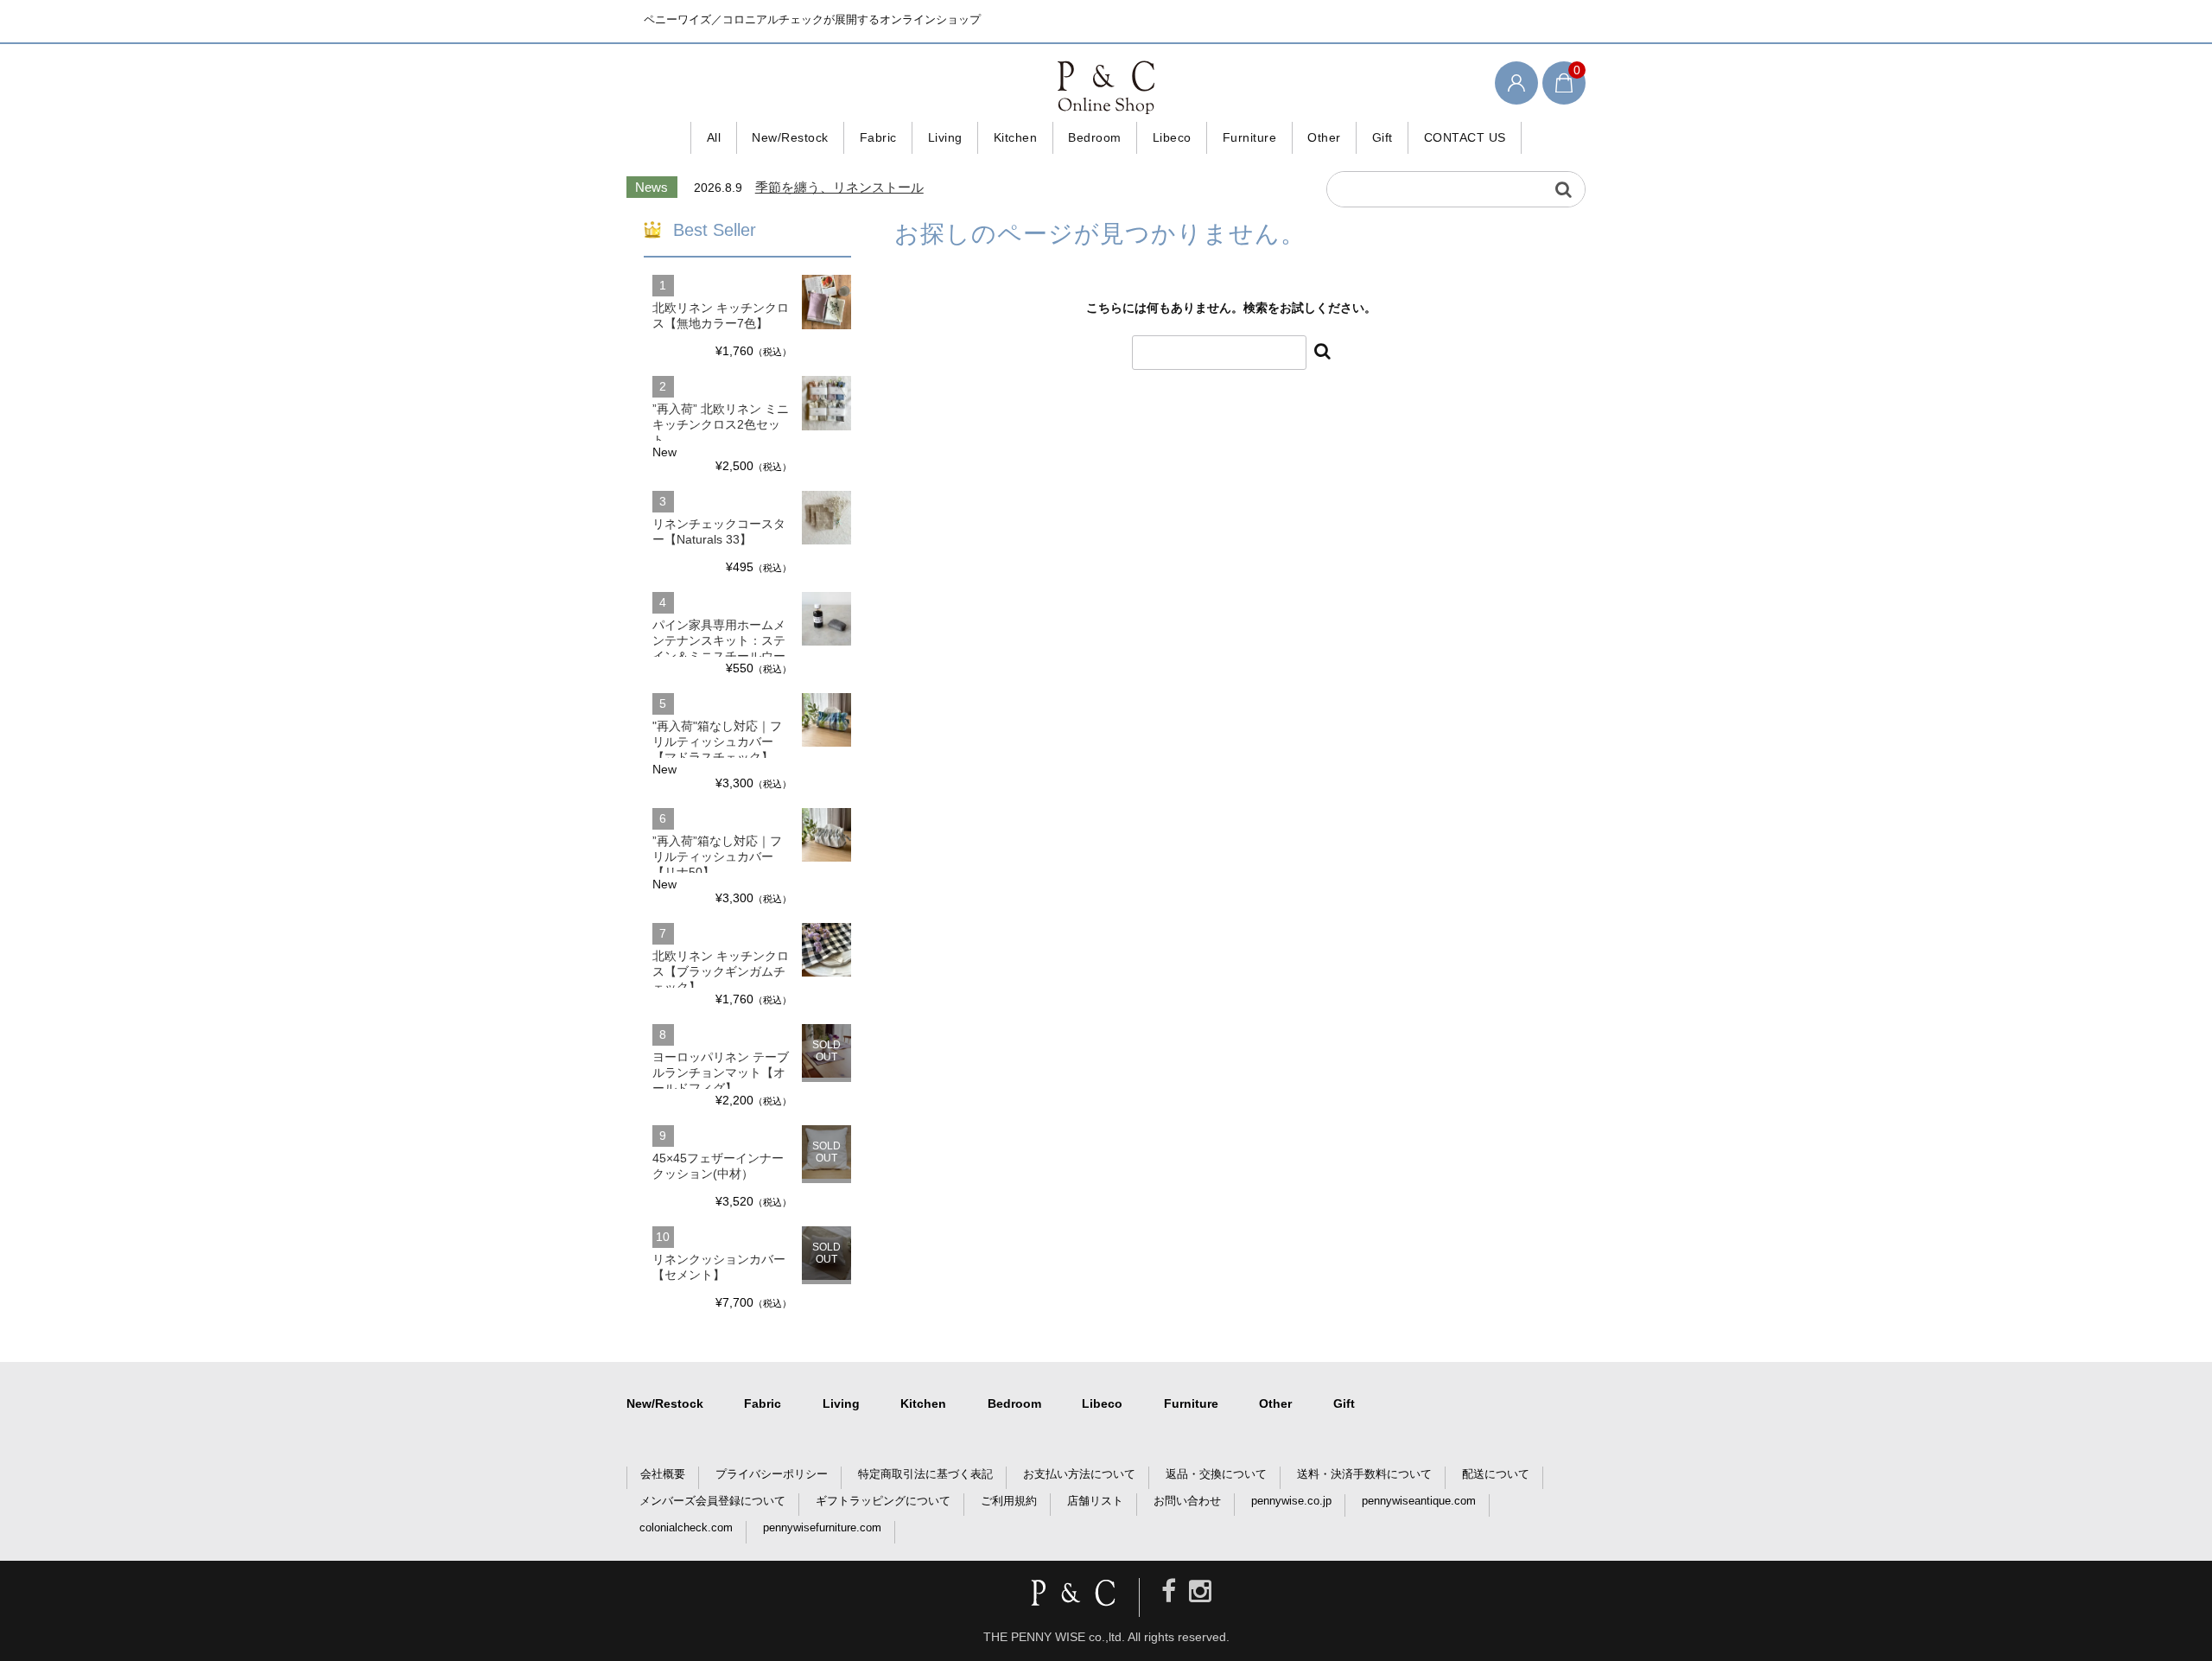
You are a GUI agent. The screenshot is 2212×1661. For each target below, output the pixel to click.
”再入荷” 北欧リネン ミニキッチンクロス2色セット (721, 424)
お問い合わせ (1187, 1501)
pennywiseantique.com (1419, 1501)
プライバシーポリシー (772, 1474)
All (714, 137)
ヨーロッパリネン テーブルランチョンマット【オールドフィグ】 (721, 1072)
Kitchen (1016, 137)
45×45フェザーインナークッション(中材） (718, 1166)
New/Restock (790, 137)
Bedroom (1095, 137)
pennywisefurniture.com (822, 1527)
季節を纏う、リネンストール (839, 187)
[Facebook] (1169, 1591)
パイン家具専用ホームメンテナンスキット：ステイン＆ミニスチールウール (719, 648)
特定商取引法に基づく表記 (925, 1474)
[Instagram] (1200, 1591)
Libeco (1172, 137)
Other (1324, 137)
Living (945, 137)
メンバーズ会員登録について (712, 1501)
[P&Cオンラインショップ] (1106, 86)
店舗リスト (1095, 1501)
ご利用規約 (1009, 1501)
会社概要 (663, 1474)
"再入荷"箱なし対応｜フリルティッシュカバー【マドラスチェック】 (717, 741)
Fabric (878, 137)
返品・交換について (1216, 1474)
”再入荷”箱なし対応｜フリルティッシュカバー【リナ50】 (717, 856)
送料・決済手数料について (1364, 1474)
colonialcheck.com (686, 1527)
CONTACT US (1465, 137)
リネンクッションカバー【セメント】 (719, 1267)
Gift (1382, 137)
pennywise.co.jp (1291, 1501)
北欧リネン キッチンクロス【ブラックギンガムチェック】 (721, 971)
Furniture (1250, 137)
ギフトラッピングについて (883, 1501)
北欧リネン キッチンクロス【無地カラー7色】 (721, 315)
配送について (1496, 1474)
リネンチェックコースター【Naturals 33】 (719, 531)
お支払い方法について (1079, 1474)
